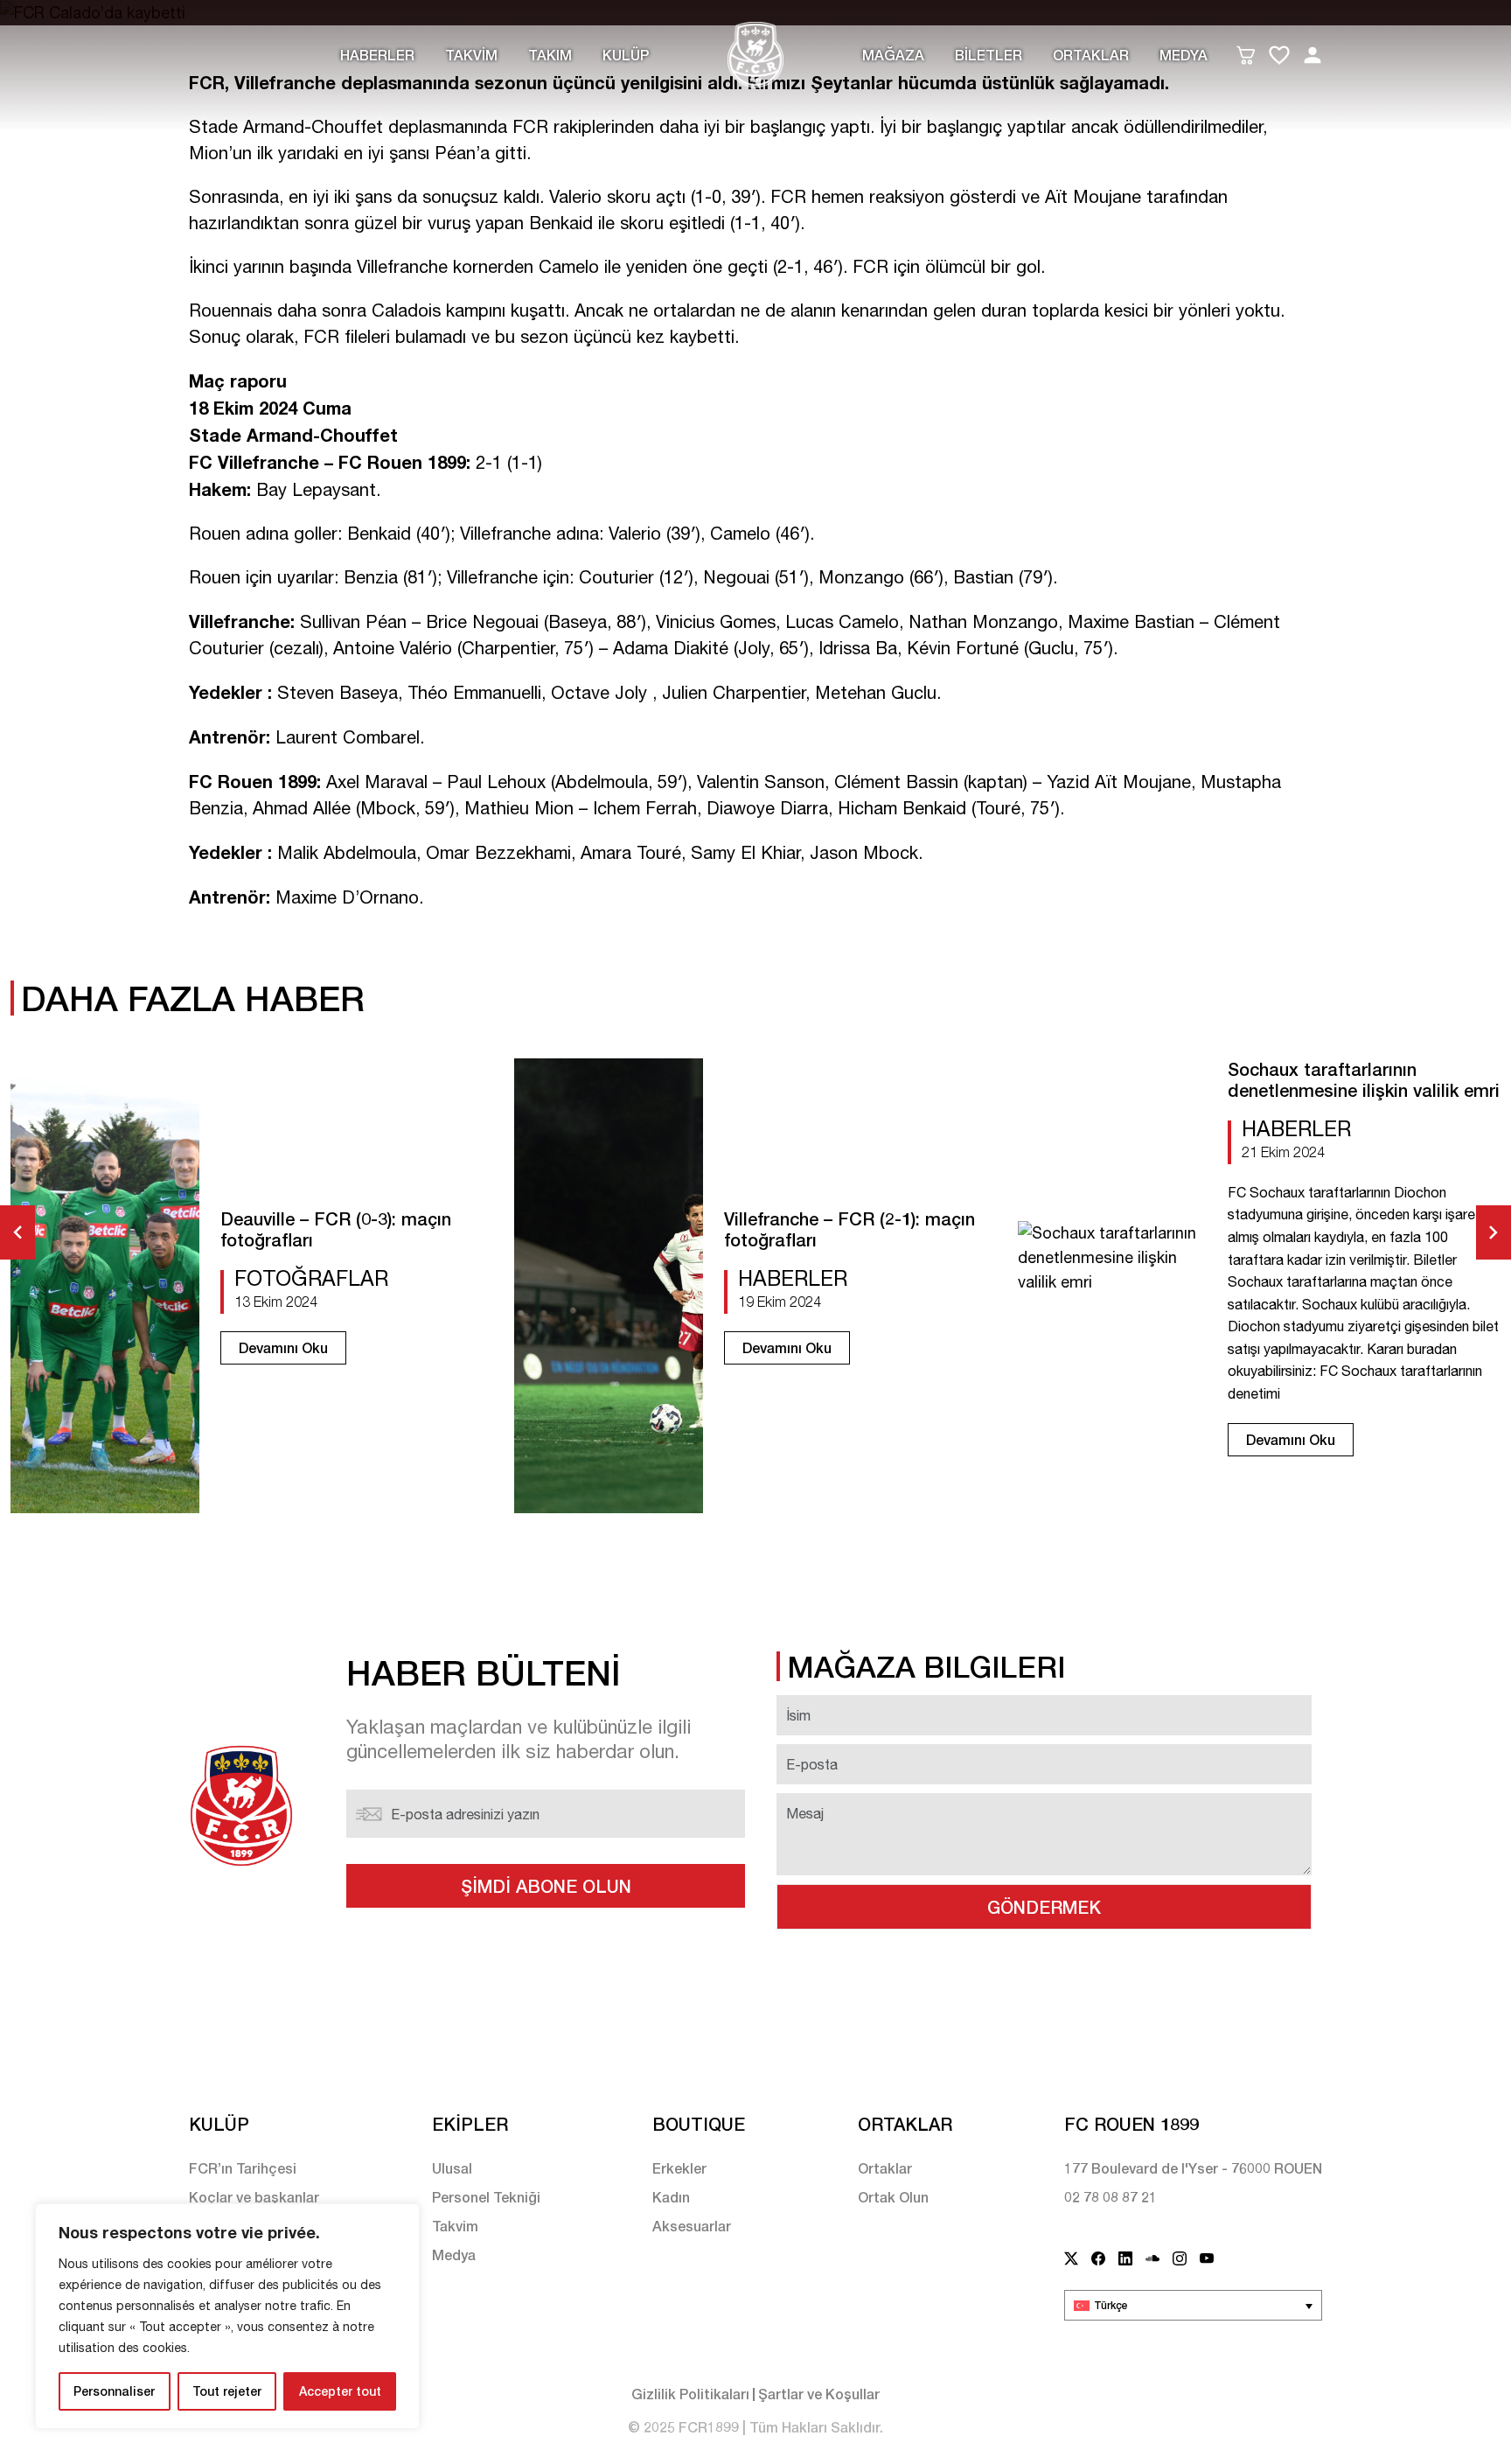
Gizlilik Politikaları (690, 2394)
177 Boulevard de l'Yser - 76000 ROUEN (1193, 2168)
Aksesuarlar (692, 2226)
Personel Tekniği (486, 2197)
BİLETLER (989, 55)
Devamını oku (283, 1347)
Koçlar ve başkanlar (254, 2197)
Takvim (455, 2226)
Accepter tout (340, 2391)
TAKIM (550, 55)
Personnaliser (114, 2391)
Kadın (671, 2197)
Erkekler (679, 2168)
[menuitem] (1193, 2305)
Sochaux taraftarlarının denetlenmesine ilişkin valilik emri (1364, 1079)
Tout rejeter (227, 2391)
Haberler (377, 55)
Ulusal (452, 2168)
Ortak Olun (893, 2197)
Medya (1184, 55)
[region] (227, 2316)
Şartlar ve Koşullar (819, 2394)
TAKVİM (471, 55)
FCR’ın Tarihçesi (243, 2168)
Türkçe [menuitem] (1111, 2305)
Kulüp (626, 55)
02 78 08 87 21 (1111, 2197)
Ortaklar (1091, 55)
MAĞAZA (893, 55)
